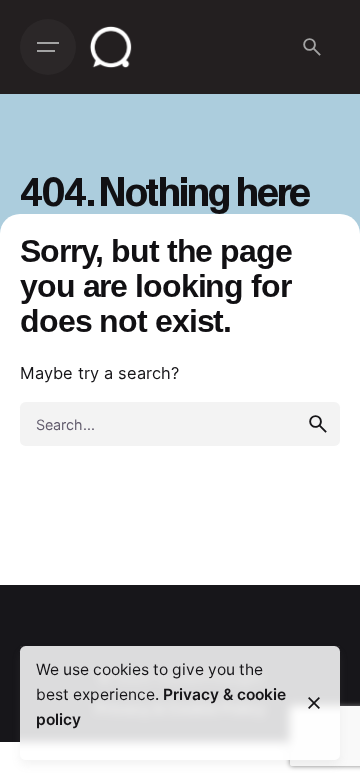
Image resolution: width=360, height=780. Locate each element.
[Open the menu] (48, 47)
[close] (314, 703)
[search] (318, 424)
